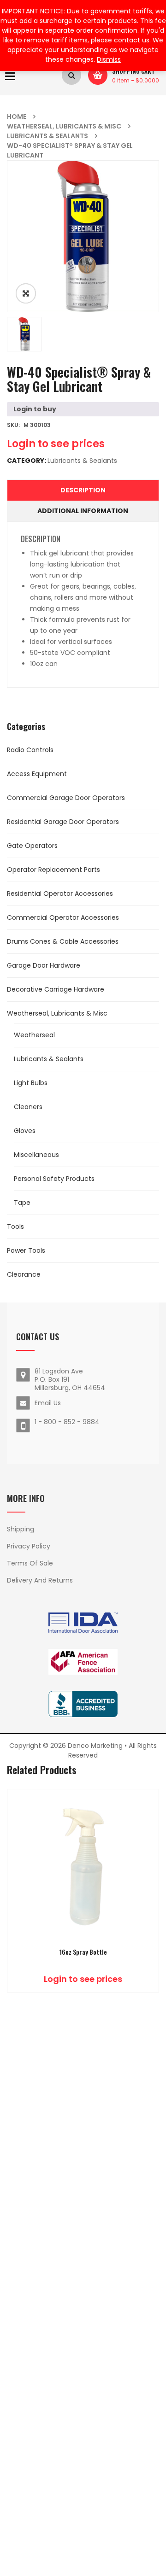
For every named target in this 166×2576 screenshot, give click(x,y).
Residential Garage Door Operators (63, 822)
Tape (22, 1203)
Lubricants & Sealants (47, 136)
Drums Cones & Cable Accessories (63, 941)
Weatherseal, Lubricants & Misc (64, 126)
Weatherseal (34, 1035)
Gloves (25, 1131)
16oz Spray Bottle (83, 1952)
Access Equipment (37, 774)
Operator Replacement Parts (53, 870)
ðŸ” (26, 293)
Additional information (83, 511)
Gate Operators (32, 846)
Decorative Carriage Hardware (56, 989)
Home (17, 117)
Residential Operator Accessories (60, 894)
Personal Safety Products (54, 1179)
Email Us (48, 1403)
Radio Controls (30, 750)
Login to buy (35, 409)
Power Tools (26, 1250)
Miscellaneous (36, 1155)
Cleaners (28, 1107)
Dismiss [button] (109, 59)
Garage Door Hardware (44, 965)
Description (83, 490)
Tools (15, 1227)
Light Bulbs (31, 1083)
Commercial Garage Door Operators (66, 798)
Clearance (24, 1274)
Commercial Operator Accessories (63, 917)
